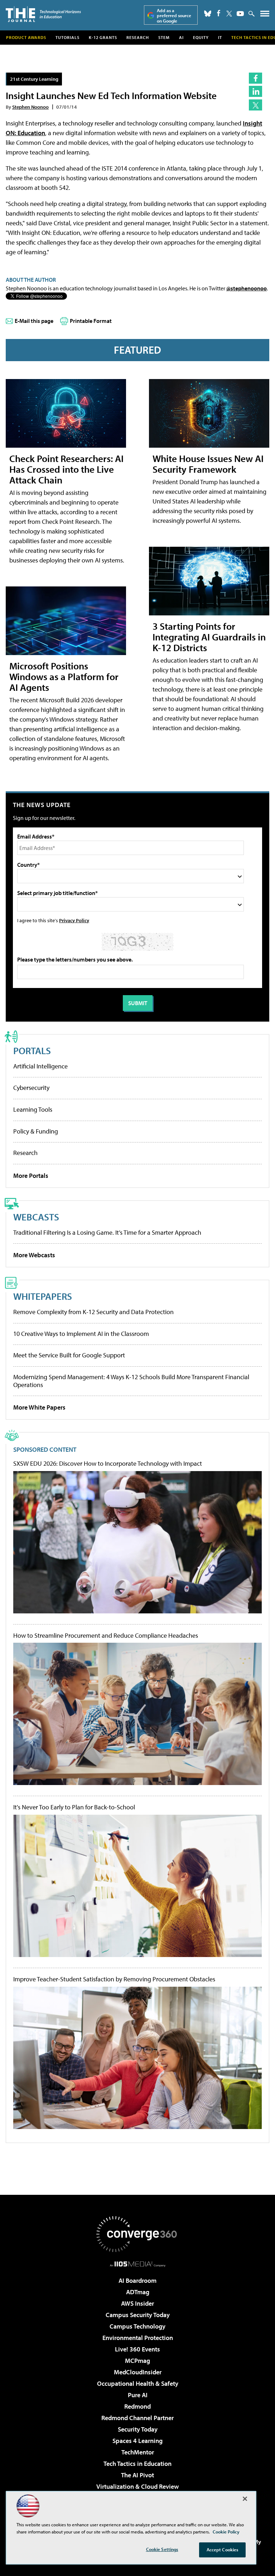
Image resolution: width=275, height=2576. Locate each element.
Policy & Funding (36, 1131)
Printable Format (91, 321)
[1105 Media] (138, 2264)
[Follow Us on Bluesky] (208, 14)
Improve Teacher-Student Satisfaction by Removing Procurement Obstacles (114, 1979)
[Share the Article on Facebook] (255, 78)
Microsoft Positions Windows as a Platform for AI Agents (64, 676)
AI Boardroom (137, 2280)
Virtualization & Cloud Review (137, 2486)
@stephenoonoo (247, 288)
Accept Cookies (223, 2550)
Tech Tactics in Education (137, 2464)
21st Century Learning (34, 79)
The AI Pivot (137, 2475)
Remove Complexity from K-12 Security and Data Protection (93, 1312)
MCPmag (137, 2361)
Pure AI (138, 2395)
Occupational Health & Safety (138, 2383)
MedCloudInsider (138, 2372)
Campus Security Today (138, 2315)
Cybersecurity (31, 1088)
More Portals (31, 1176)
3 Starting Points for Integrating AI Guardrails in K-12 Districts (209, 637)
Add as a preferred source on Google (174, 16)
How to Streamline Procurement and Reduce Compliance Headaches (106, 1636)
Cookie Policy (226, 2532)
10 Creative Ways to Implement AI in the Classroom (81, 1334)
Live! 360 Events (137, 2349)
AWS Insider (137, 2303)
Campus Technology (137, 2326)
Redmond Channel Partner (137, 2418)
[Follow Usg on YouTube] (240, 14)
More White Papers (39, 1407)
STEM (164, 37)
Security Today (138, 2429)
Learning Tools (33, 1109)
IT (220, 37)
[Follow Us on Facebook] (219, 13)
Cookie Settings (162, 2549)
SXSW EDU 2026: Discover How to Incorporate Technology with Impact (108, 1464)
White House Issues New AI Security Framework (208, 464)
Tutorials (67, 37)
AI (181, 37)
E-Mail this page (34, 321)
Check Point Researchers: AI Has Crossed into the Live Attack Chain (66, 469)
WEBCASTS (36, 1217)
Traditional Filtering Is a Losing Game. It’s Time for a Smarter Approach (107, 1232)
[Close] (245, 2499)
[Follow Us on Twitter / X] (229, 14)
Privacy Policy (74, 920)
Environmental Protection (138, 2338)
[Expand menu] (265, 15)
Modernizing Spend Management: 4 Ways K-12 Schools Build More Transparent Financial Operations (131, 1381)
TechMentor (138, 2452)
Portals (32, 1050)
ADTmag (138, 2292)
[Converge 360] (137, 2234)
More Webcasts (34, 1255)
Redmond (137, 2406)
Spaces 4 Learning (137, 2441)
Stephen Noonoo (30, 107)
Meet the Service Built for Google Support (69, 1355)
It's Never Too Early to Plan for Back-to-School (74, 1807)
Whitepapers (43, 1296)
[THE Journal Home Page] (43, 14)
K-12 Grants (103, 37)
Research (138, 37)
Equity (201, 37)
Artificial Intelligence (40, 1066)
